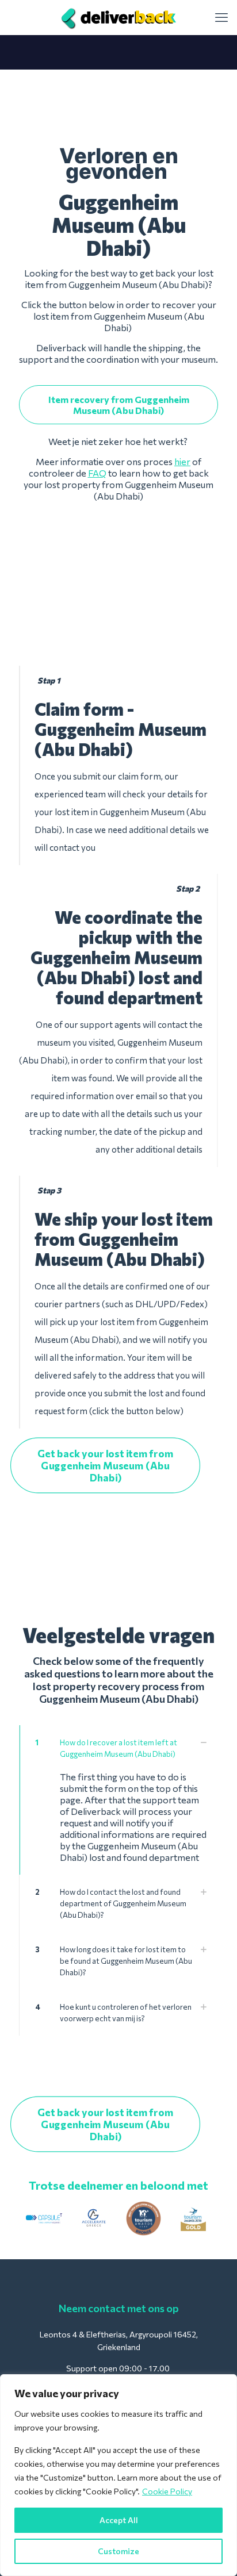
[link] (44, 2219)
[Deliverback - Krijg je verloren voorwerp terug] (118, 17)
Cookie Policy (167, 2491)
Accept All (119, 2520)
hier (182, 461)
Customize (118, 2551)
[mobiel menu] (221, 17)
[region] (118, 2475)
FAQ (97, 473)
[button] (118, 1800)
